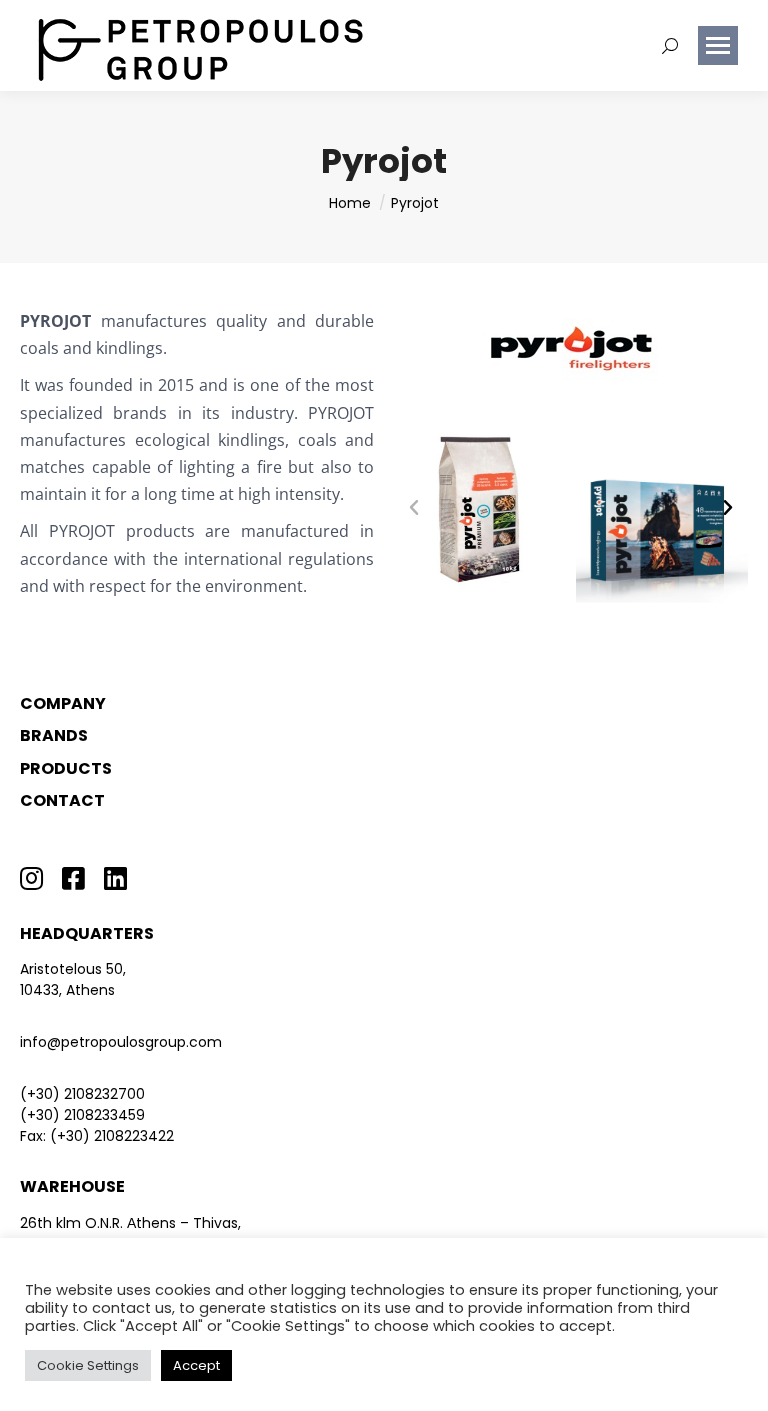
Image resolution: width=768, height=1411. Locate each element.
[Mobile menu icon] (718, 45)
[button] (414, 508)
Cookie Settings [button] (88, 1365)
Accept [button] (196, 1365)
